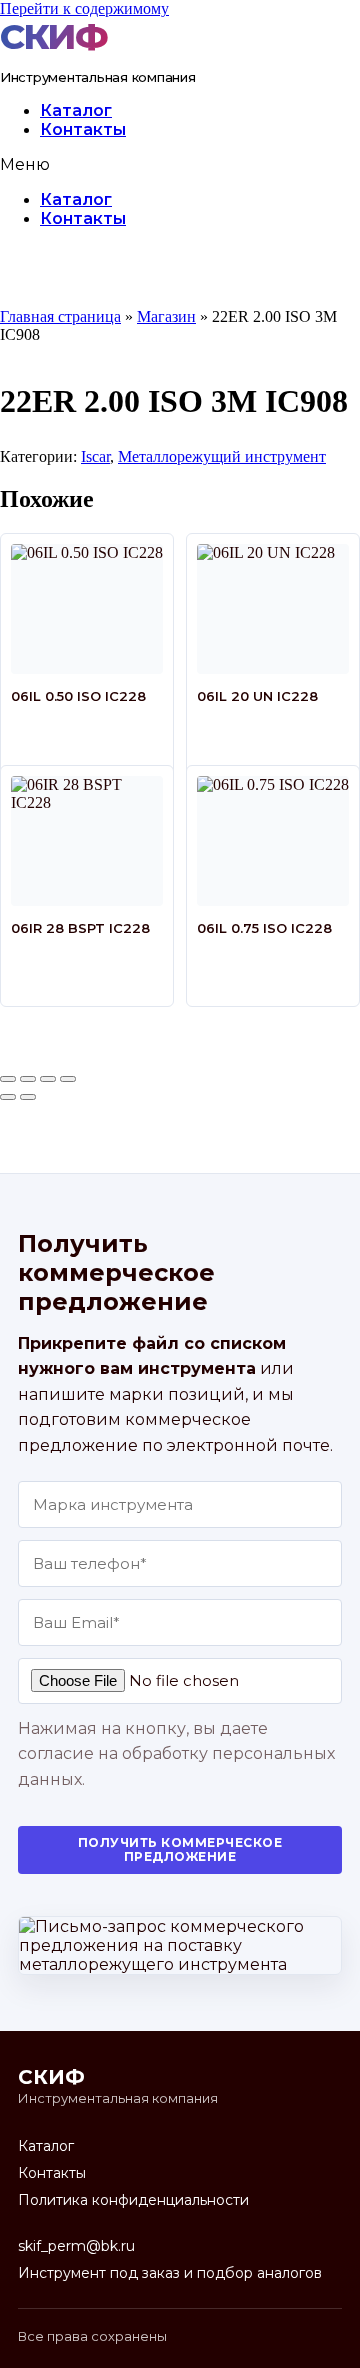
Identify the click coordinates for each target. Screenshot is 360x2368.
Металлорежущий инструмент (222, 456)
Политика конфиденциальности (133, 2200)
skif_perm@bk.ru (76, 2246)
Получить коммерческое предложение (180, 1849)
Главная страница (60, 316)
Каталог (76, 110)
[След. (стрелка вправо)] (28, 1097)
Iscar (95, 456)
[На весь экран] (28, 1079)
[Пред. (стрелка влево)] (8, 1097)
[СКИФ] (59, 37)
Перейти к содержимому (84, 8)
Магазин (166, 316)
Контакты (83, 129)
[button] (180, 164)
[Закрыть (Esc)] (68, 1079)
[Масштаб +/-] (8, 1079)
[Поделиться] (48, 1079)
